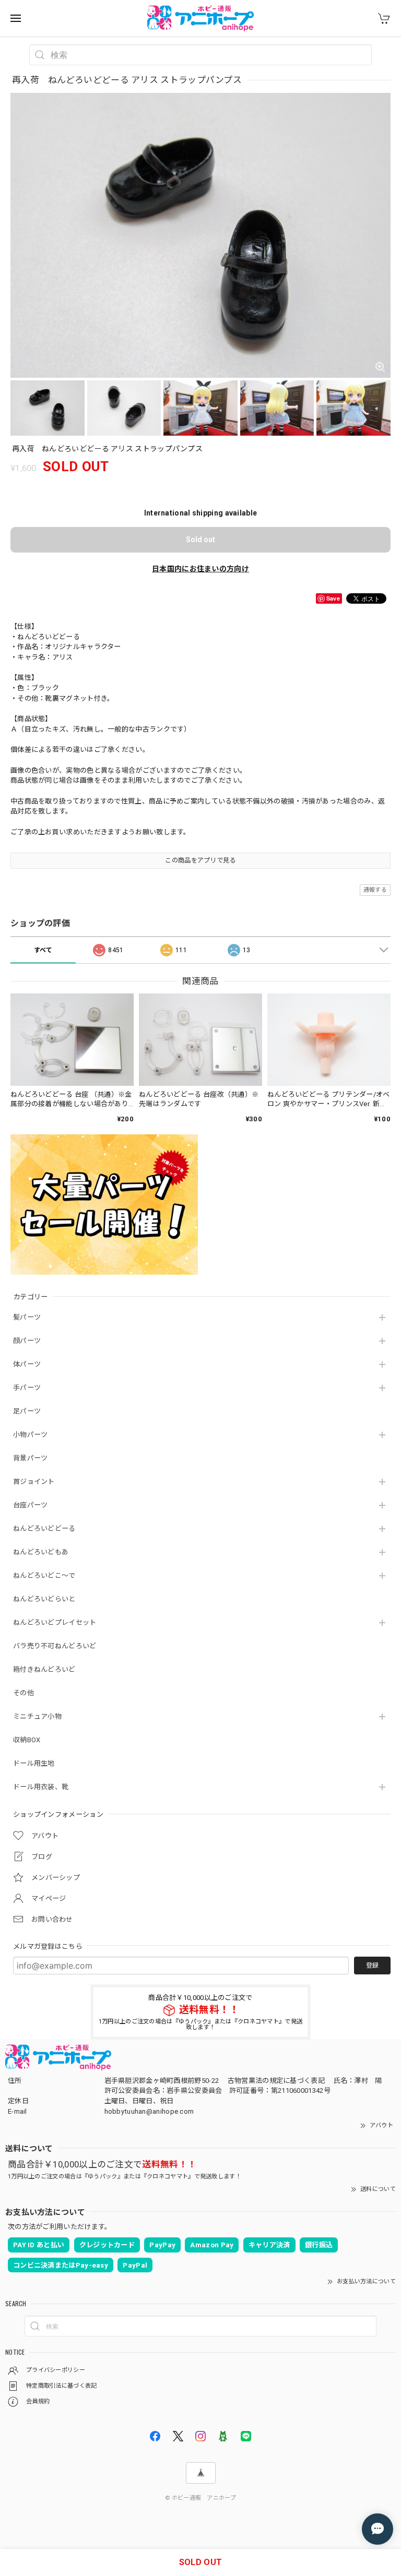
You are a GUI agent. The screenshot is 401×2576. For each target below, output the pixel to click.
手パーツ (27, 1388)
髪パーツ (27, 1317)
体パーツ (27, 1364)
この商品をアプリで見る (200, 860)
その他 (23, 1693)
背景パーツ (31, 1458)
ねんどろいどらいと (44, 1599)
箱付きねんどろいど (44, 1669)
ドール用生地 (34, 1763)
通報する (375, 890)
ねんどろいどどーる (44, 1529)
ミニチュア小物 (37, 1716)
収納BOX (27, 1740)
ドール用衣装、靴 (41, 1787)
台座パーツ (31, 1505)
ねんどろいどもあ (41, 1552)
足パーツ (27, 1411)
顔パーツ (27, 1341)
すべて (43, 950)
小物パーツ (31, 1435)
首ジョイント (34, 1482)
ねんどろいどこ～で (44, 1575)
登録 (372, 1966)
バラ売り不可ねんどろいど (55, 1646)
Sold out (200, 540)
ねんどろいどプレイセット (55, 1622)
